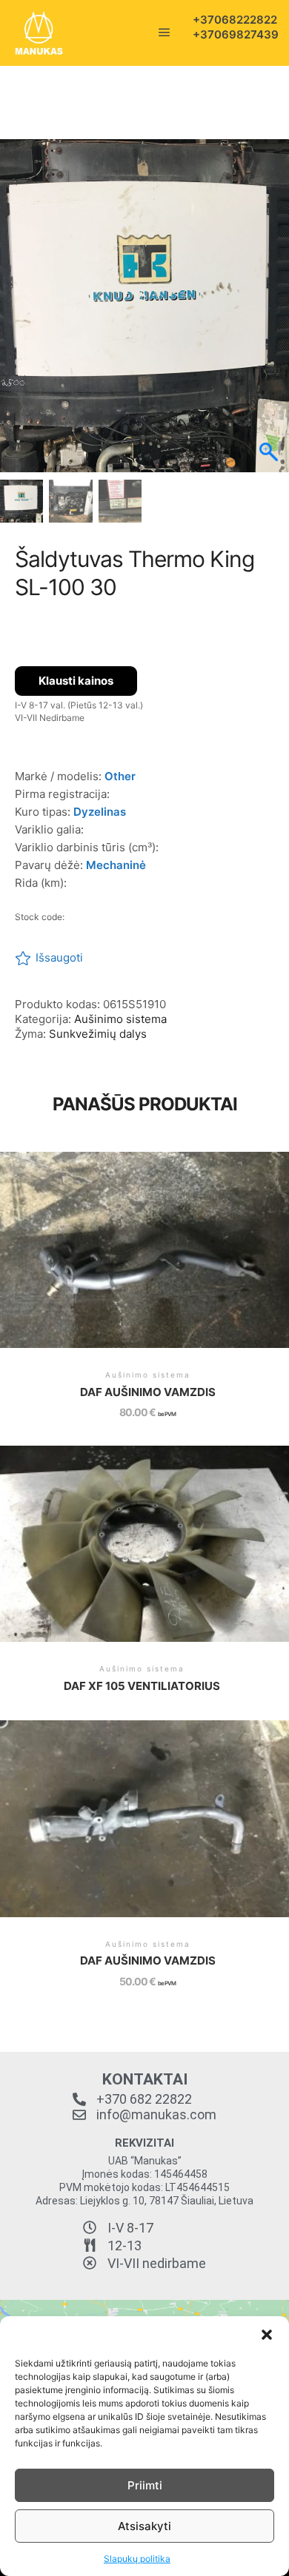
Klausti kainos (76, 681)
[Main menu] (165, 33)
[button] (267, 2335)
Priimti (145, 2485)
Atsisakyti (144, 2526)
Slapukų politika (137, 2559)
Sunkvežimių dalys (98, 1034)
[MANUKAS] (39, 33)
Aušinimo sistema (120, 1019)
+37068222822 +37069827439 (226, 27)
